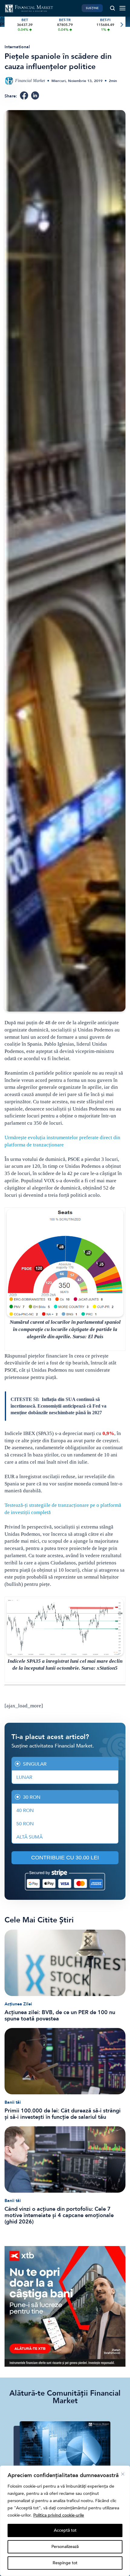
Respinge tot (65, 2563)
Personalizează (65, 2547)
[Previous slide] (9, 25)
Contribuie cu (65, 1858)
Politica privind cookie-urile (59, 2515)
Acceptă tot (65, 2530)
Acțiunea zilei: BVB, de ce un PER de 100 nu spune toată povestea (60, 2016)
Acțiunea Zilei (18, 2004)
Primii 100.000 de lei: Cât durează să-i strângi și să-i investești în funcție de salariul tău (63, 2114)
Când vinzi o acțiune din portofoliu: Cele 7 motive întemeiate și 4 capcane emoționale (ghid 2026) (59, 2215)
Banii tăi (13, 2102)
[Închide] (123, 2474)
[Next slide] (121, 25)
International (17, 47)
